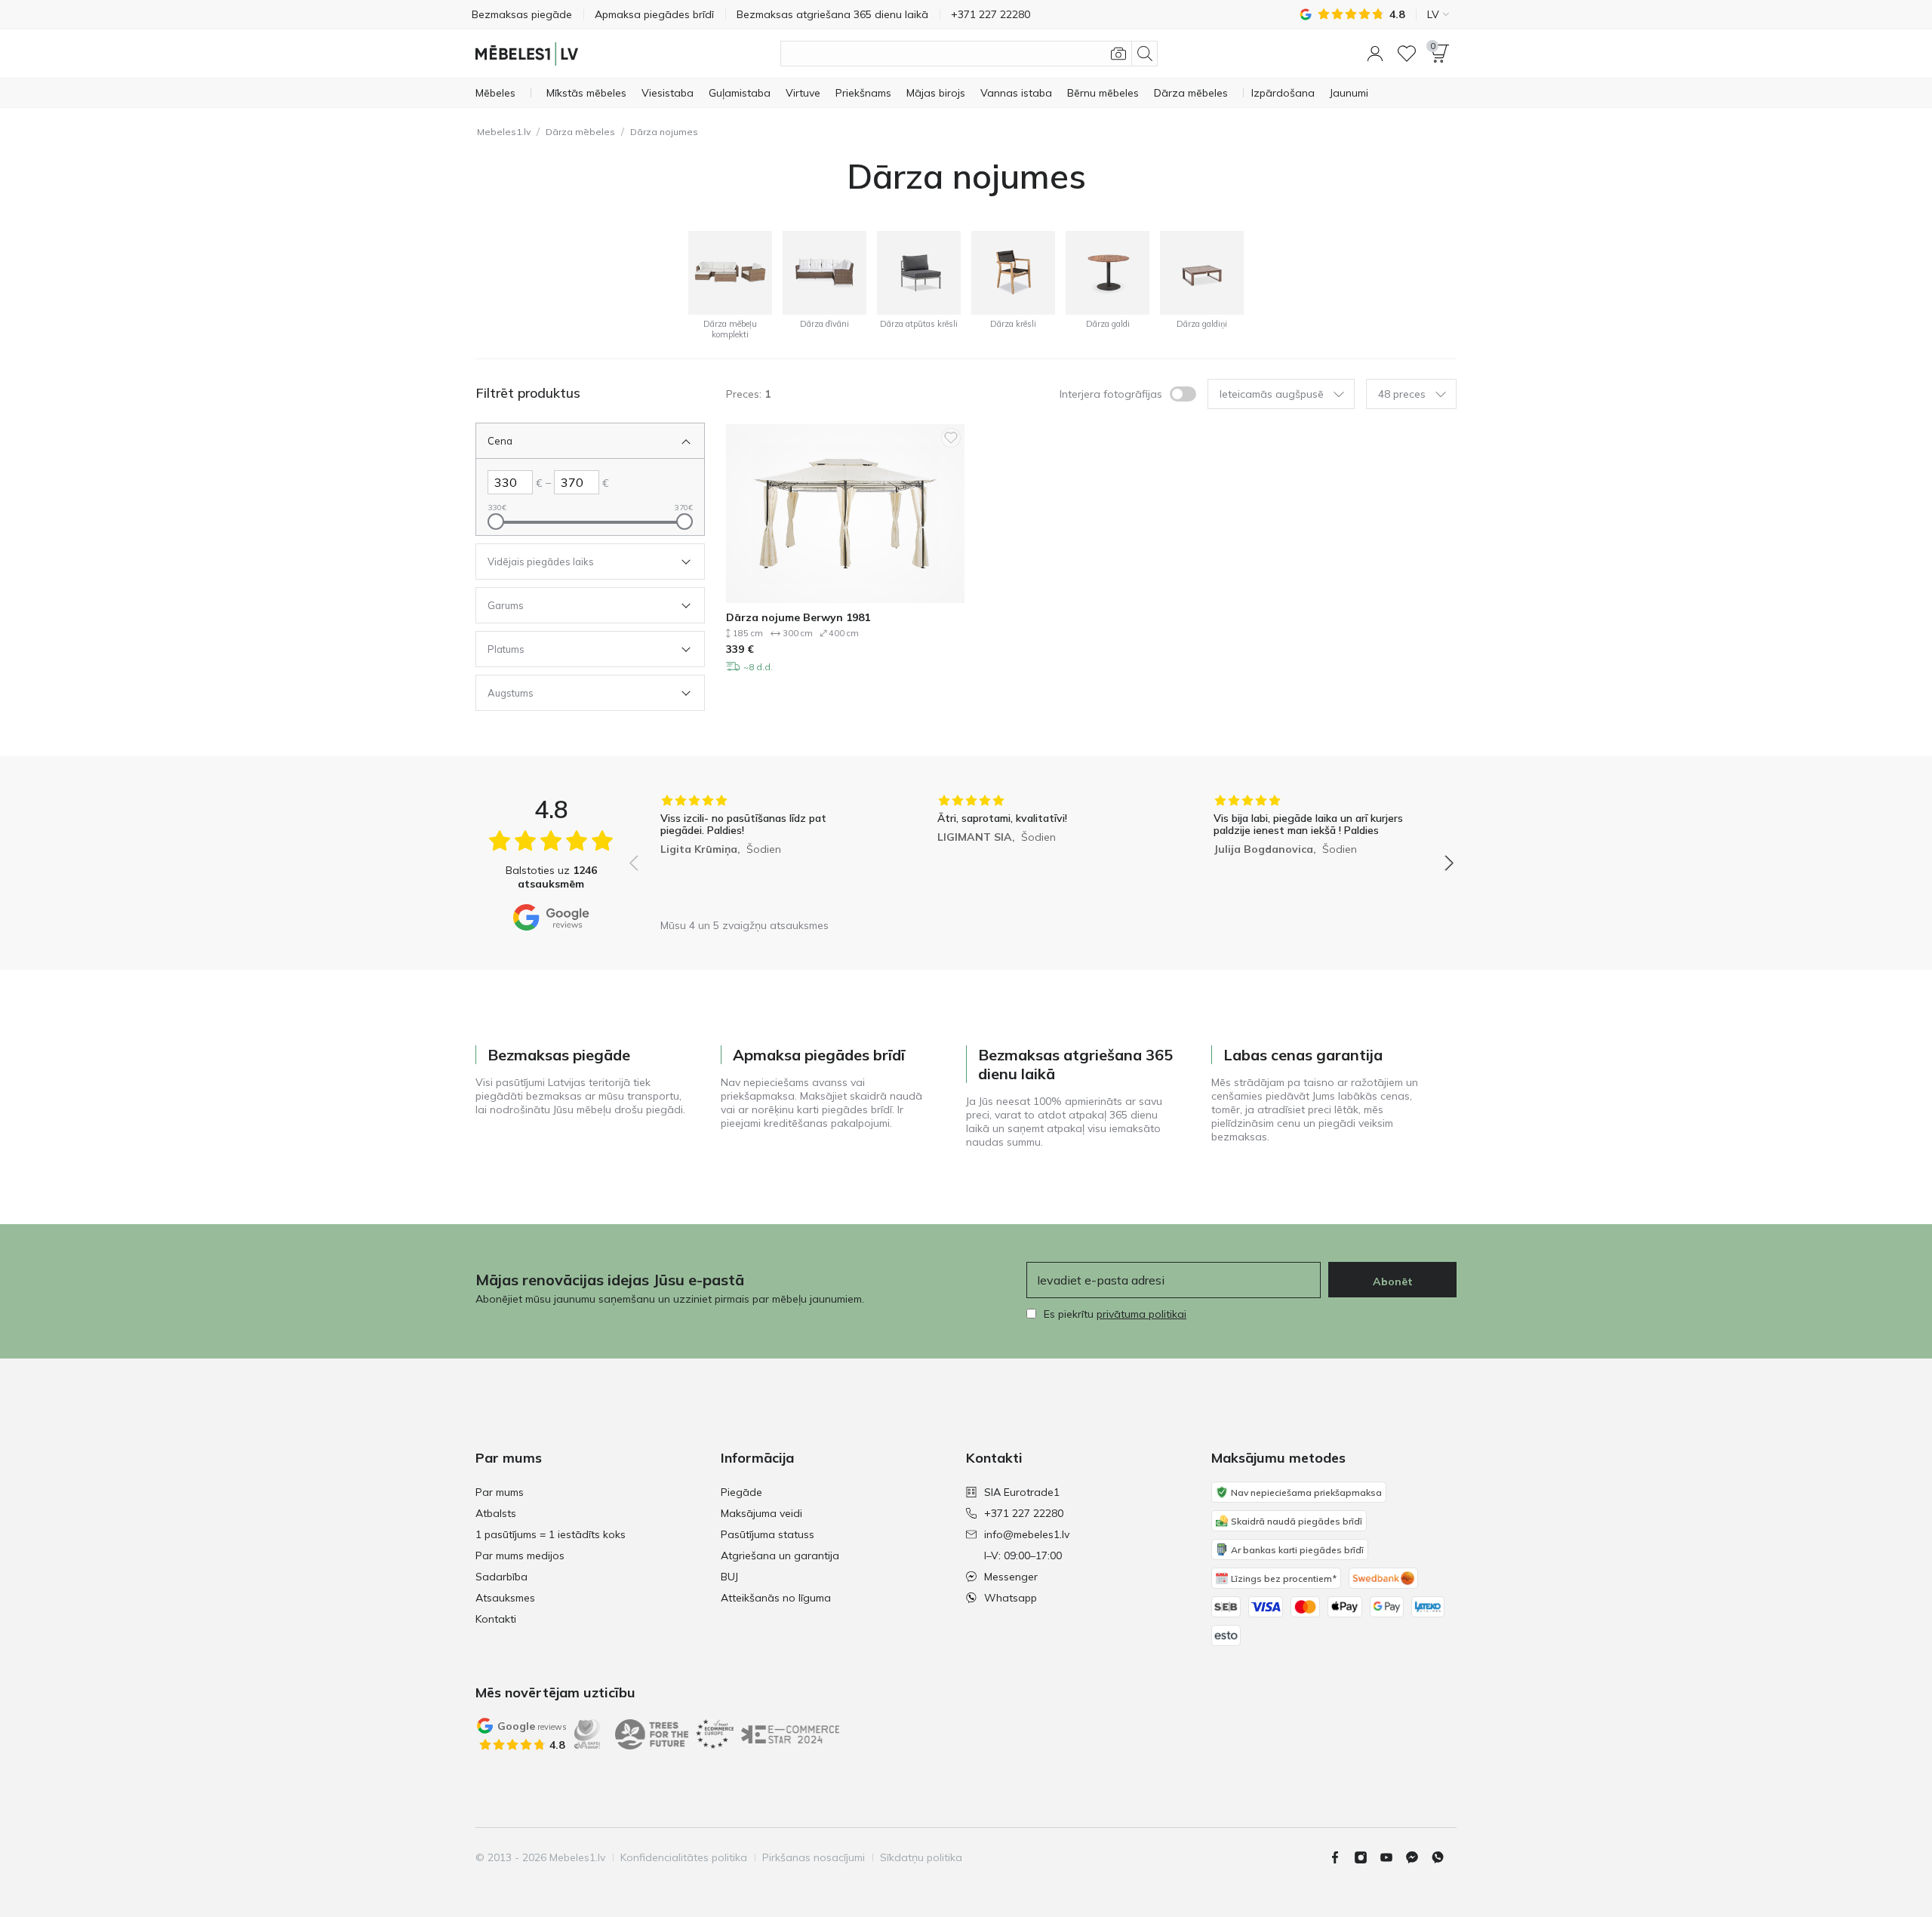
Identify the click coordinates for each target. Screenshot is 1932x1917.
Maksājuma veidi (761, 1513)
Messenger (1011, 1577)
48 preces (1402, 394)
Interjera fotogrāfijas (1111, 394)
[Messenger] (1418, 1857)
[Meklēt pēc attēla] (1118, 54)
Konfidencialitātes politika (684, 1857)
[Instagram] (1367, 1857)
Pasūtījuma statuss (768, 1534)
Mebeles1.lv (504, 132)
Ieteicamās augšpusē (1272, 394)
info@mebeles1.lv (1027, 1534)
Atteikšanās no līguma (776, 1598)
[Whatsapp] (1444, 1857)
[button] (1375, 54)
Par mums (500, 1492)
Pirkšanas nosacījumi (814, 1857)
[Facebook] (1341, 1857)
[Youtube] (1392, 1857)
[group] (765, 852)
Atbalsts (496, 1513)
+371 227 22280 (1024, 1513)
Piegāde (741, 1492)
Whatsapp (1011, 1598)
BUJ (729, 1577)
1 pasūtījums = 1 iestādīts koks (551, 1534)
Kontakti (496, 1619)
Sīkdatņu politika (921, 1857)
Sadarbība (501, 1577)
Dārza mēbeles (580, 132)
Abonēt (1393, 1282)
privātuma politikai (1141, 1314)
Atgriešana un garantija (780, 1555)
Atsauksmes (505, 1598)
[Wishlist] (1407, 54)
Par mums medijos (520, 1555)
